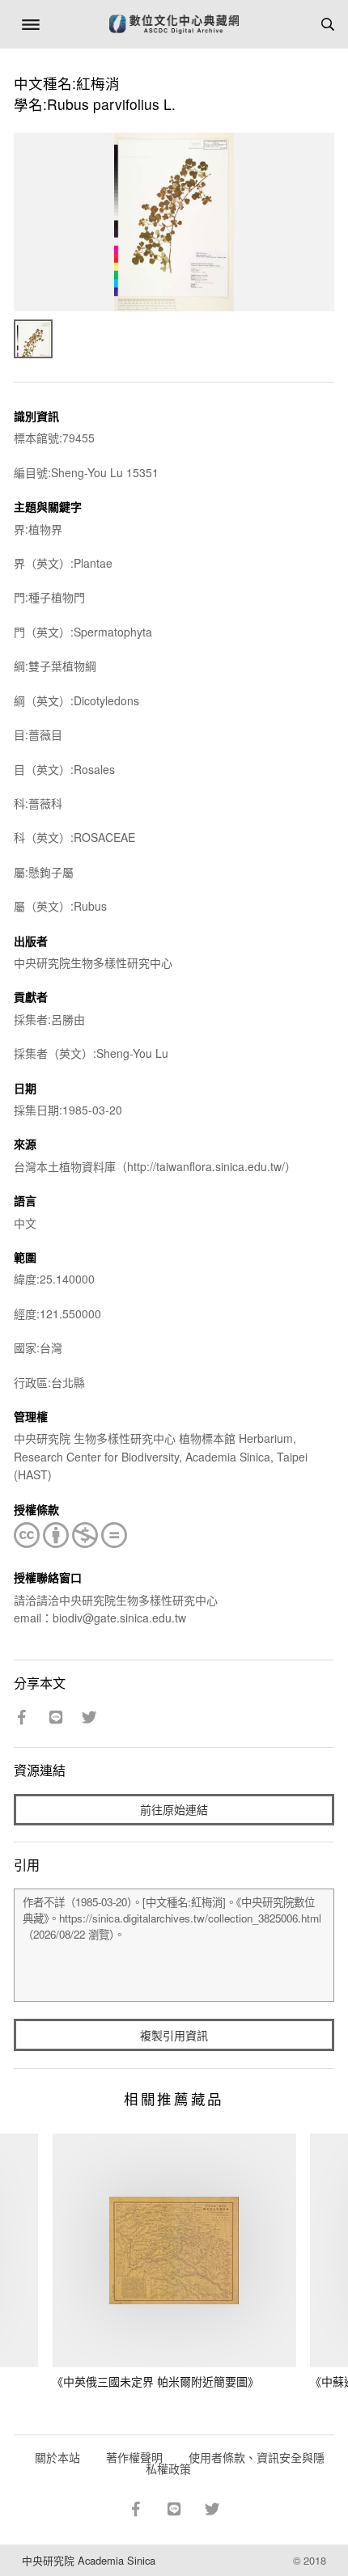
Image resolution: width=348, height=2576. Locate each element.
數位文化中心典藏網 (174, 24)
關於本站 (57, 2457)
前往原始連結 (174, 1809)
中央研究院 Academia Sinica (89, 2560)
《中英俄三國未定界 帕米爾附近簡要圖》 (155, 2381)
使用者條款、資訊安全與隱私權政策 (235, 2463)
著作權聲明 (134, 2457)
